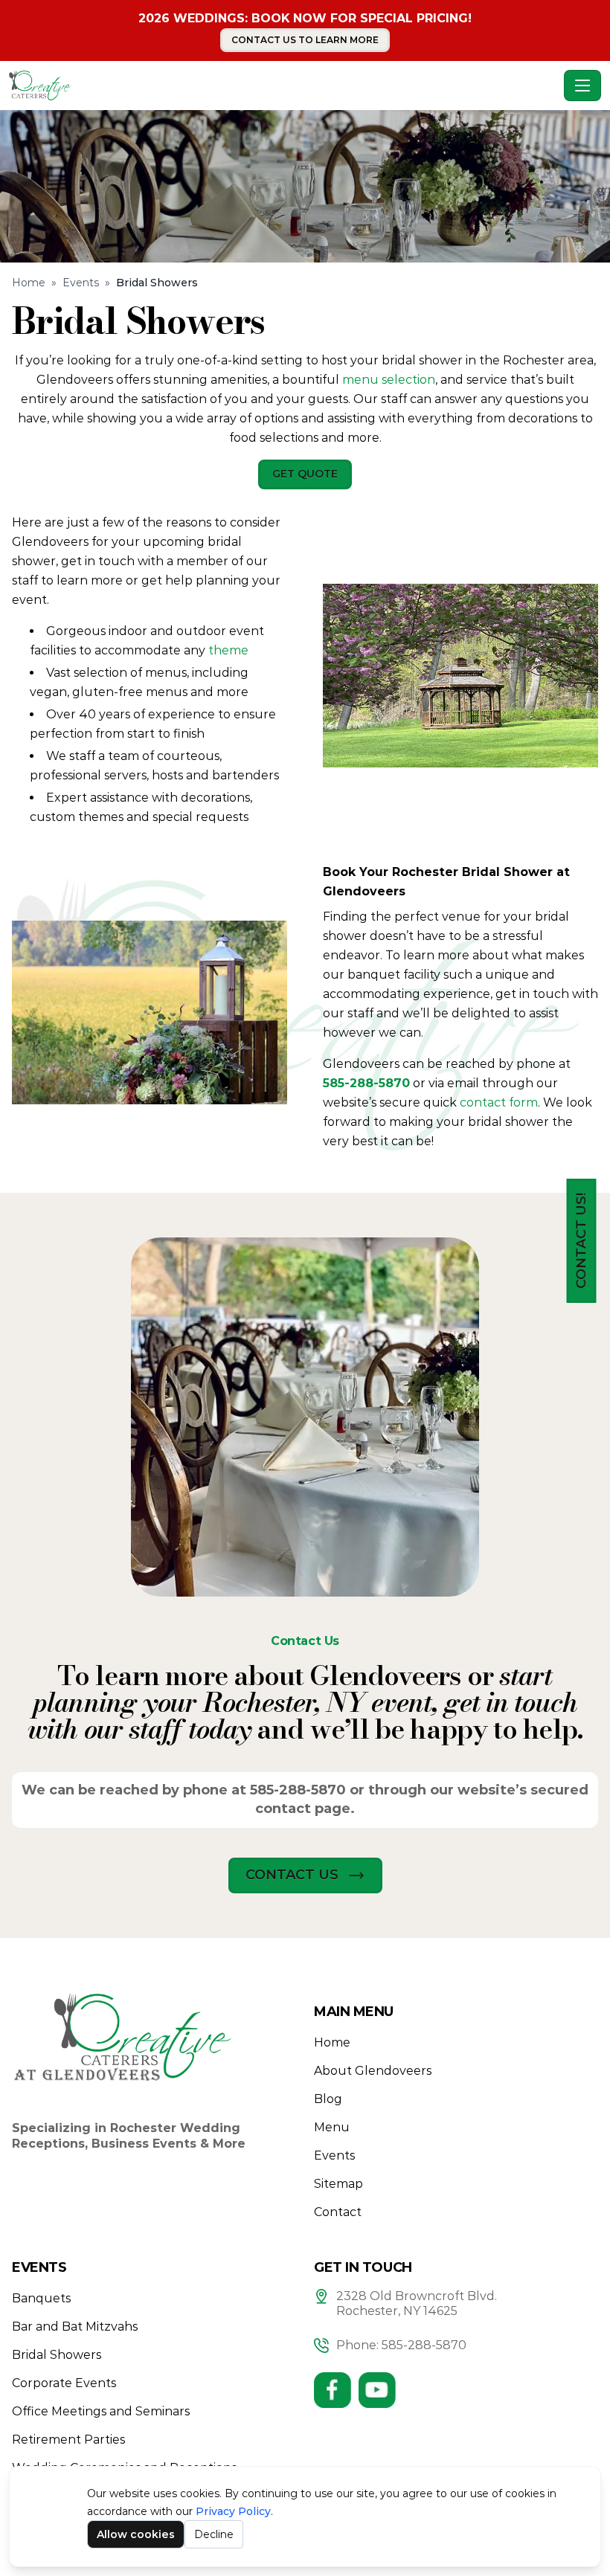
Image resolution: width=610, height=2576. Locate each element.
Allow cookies (136, 2534)
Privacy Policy (233, 2511)
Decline (214, 2534)
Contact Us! (581, 1241)
